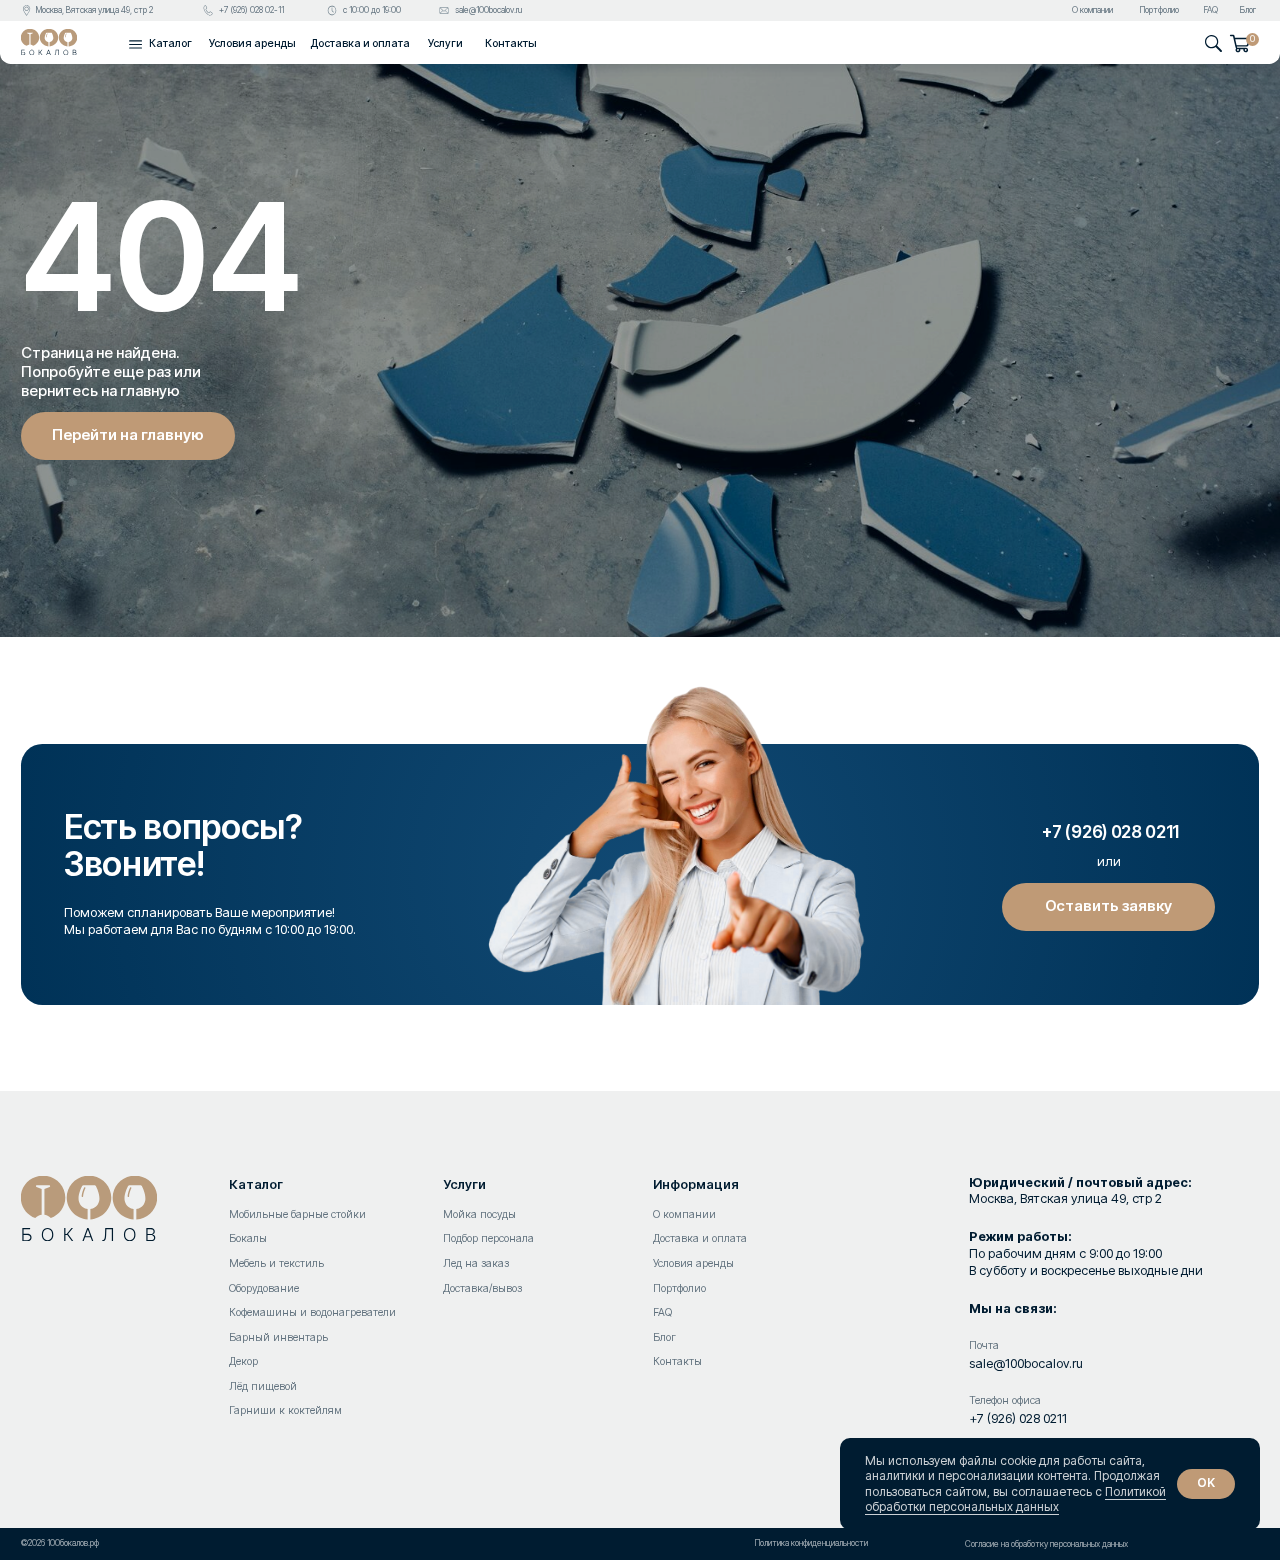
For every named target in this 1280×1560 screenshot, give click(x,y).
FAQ (1211, 10)
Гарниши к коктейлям (285, 1410)
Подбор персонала (488, 1238)
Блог (1248, 10)
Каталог (256, 1184)
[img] (48, 42)
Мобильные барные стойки (297, 1214)
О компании (1092, 10)
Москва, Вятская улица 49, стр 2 (94, 10)
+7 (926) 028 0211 (1018, 1418)
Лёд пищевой (263, 1386)
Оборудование (264, 1288)
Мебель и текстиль (276, 1263)
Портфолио (1159, 10)
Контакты (511, 43)
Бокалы (248, 1238)
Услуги (445, 43)
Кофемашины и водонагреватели (312, 1312)
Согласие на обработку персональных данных (1046, 1544)
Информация (696, 1184)
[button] (135, 44)
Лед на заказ (476, 1263)
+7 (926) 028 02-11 (251, 10)
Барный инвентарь (278, 1337)
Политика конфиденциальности (811, 1543)
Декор (243, 1361)
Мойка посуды (479, 1214)
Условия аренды (252, 43)
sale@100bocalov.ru (488, 10)
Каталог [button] (170, 43)
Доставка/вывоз (482, 1288)
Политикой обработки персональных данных (1015, 1499)
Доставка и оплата (360, 43)
